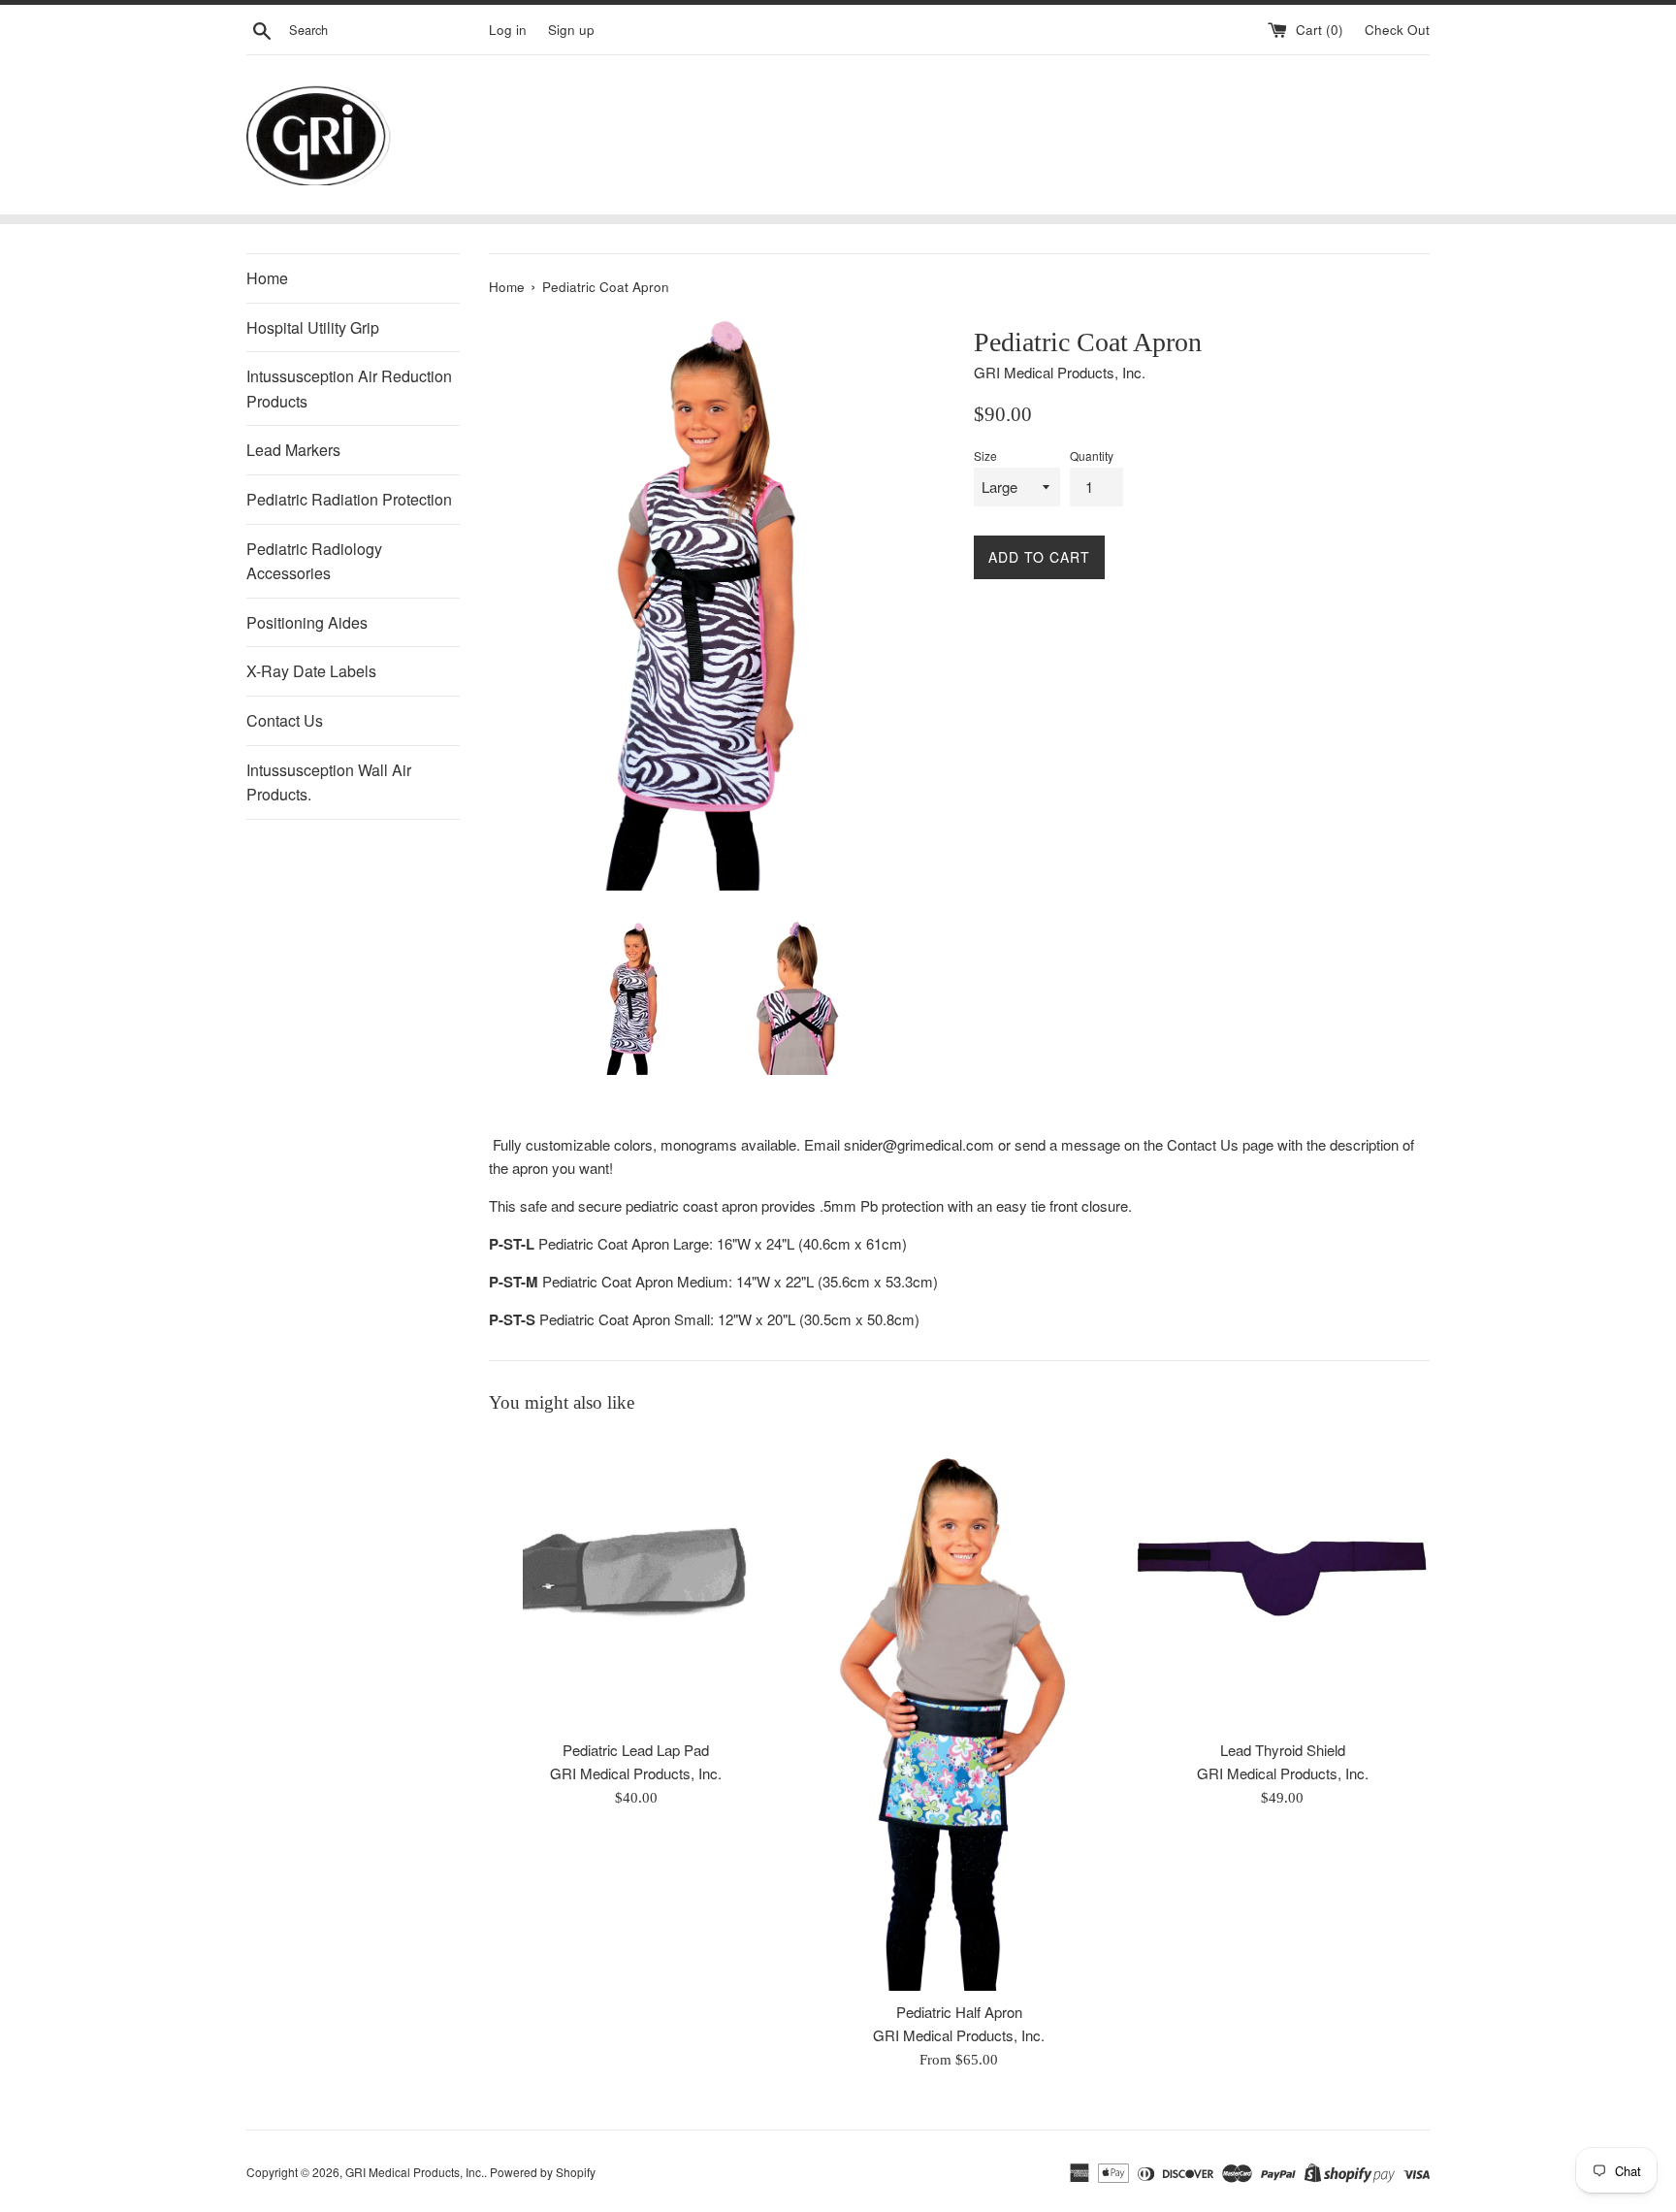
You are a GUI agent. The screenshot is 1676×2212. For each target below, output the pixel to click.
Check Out (1397, 30)
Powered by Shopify (543, 2172)
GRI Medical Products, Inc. (415, 2172)
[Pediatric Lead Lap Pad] (636, 1582)
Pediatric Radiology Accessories (314, 561)
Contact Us (285, 720)
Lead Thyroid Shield (1283, 1750)
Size (985, 455)
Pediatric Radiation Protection (349, 499)
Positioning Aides (307, 622)
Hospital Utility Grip (313, 327)
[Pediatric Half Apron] (959, 1713)
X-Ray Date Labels (311, 671)
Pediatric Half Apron (959, 2012)
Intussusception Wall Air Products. (329, 782)
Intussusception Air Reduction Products (349, 389)
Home (267, 278)
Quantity (1092, 455)
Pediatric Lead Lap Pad (636, 1750)
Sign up (571, 30)
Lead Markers (293, 450)
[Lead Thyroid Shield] (1283, 1582)
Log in (508, 30)
